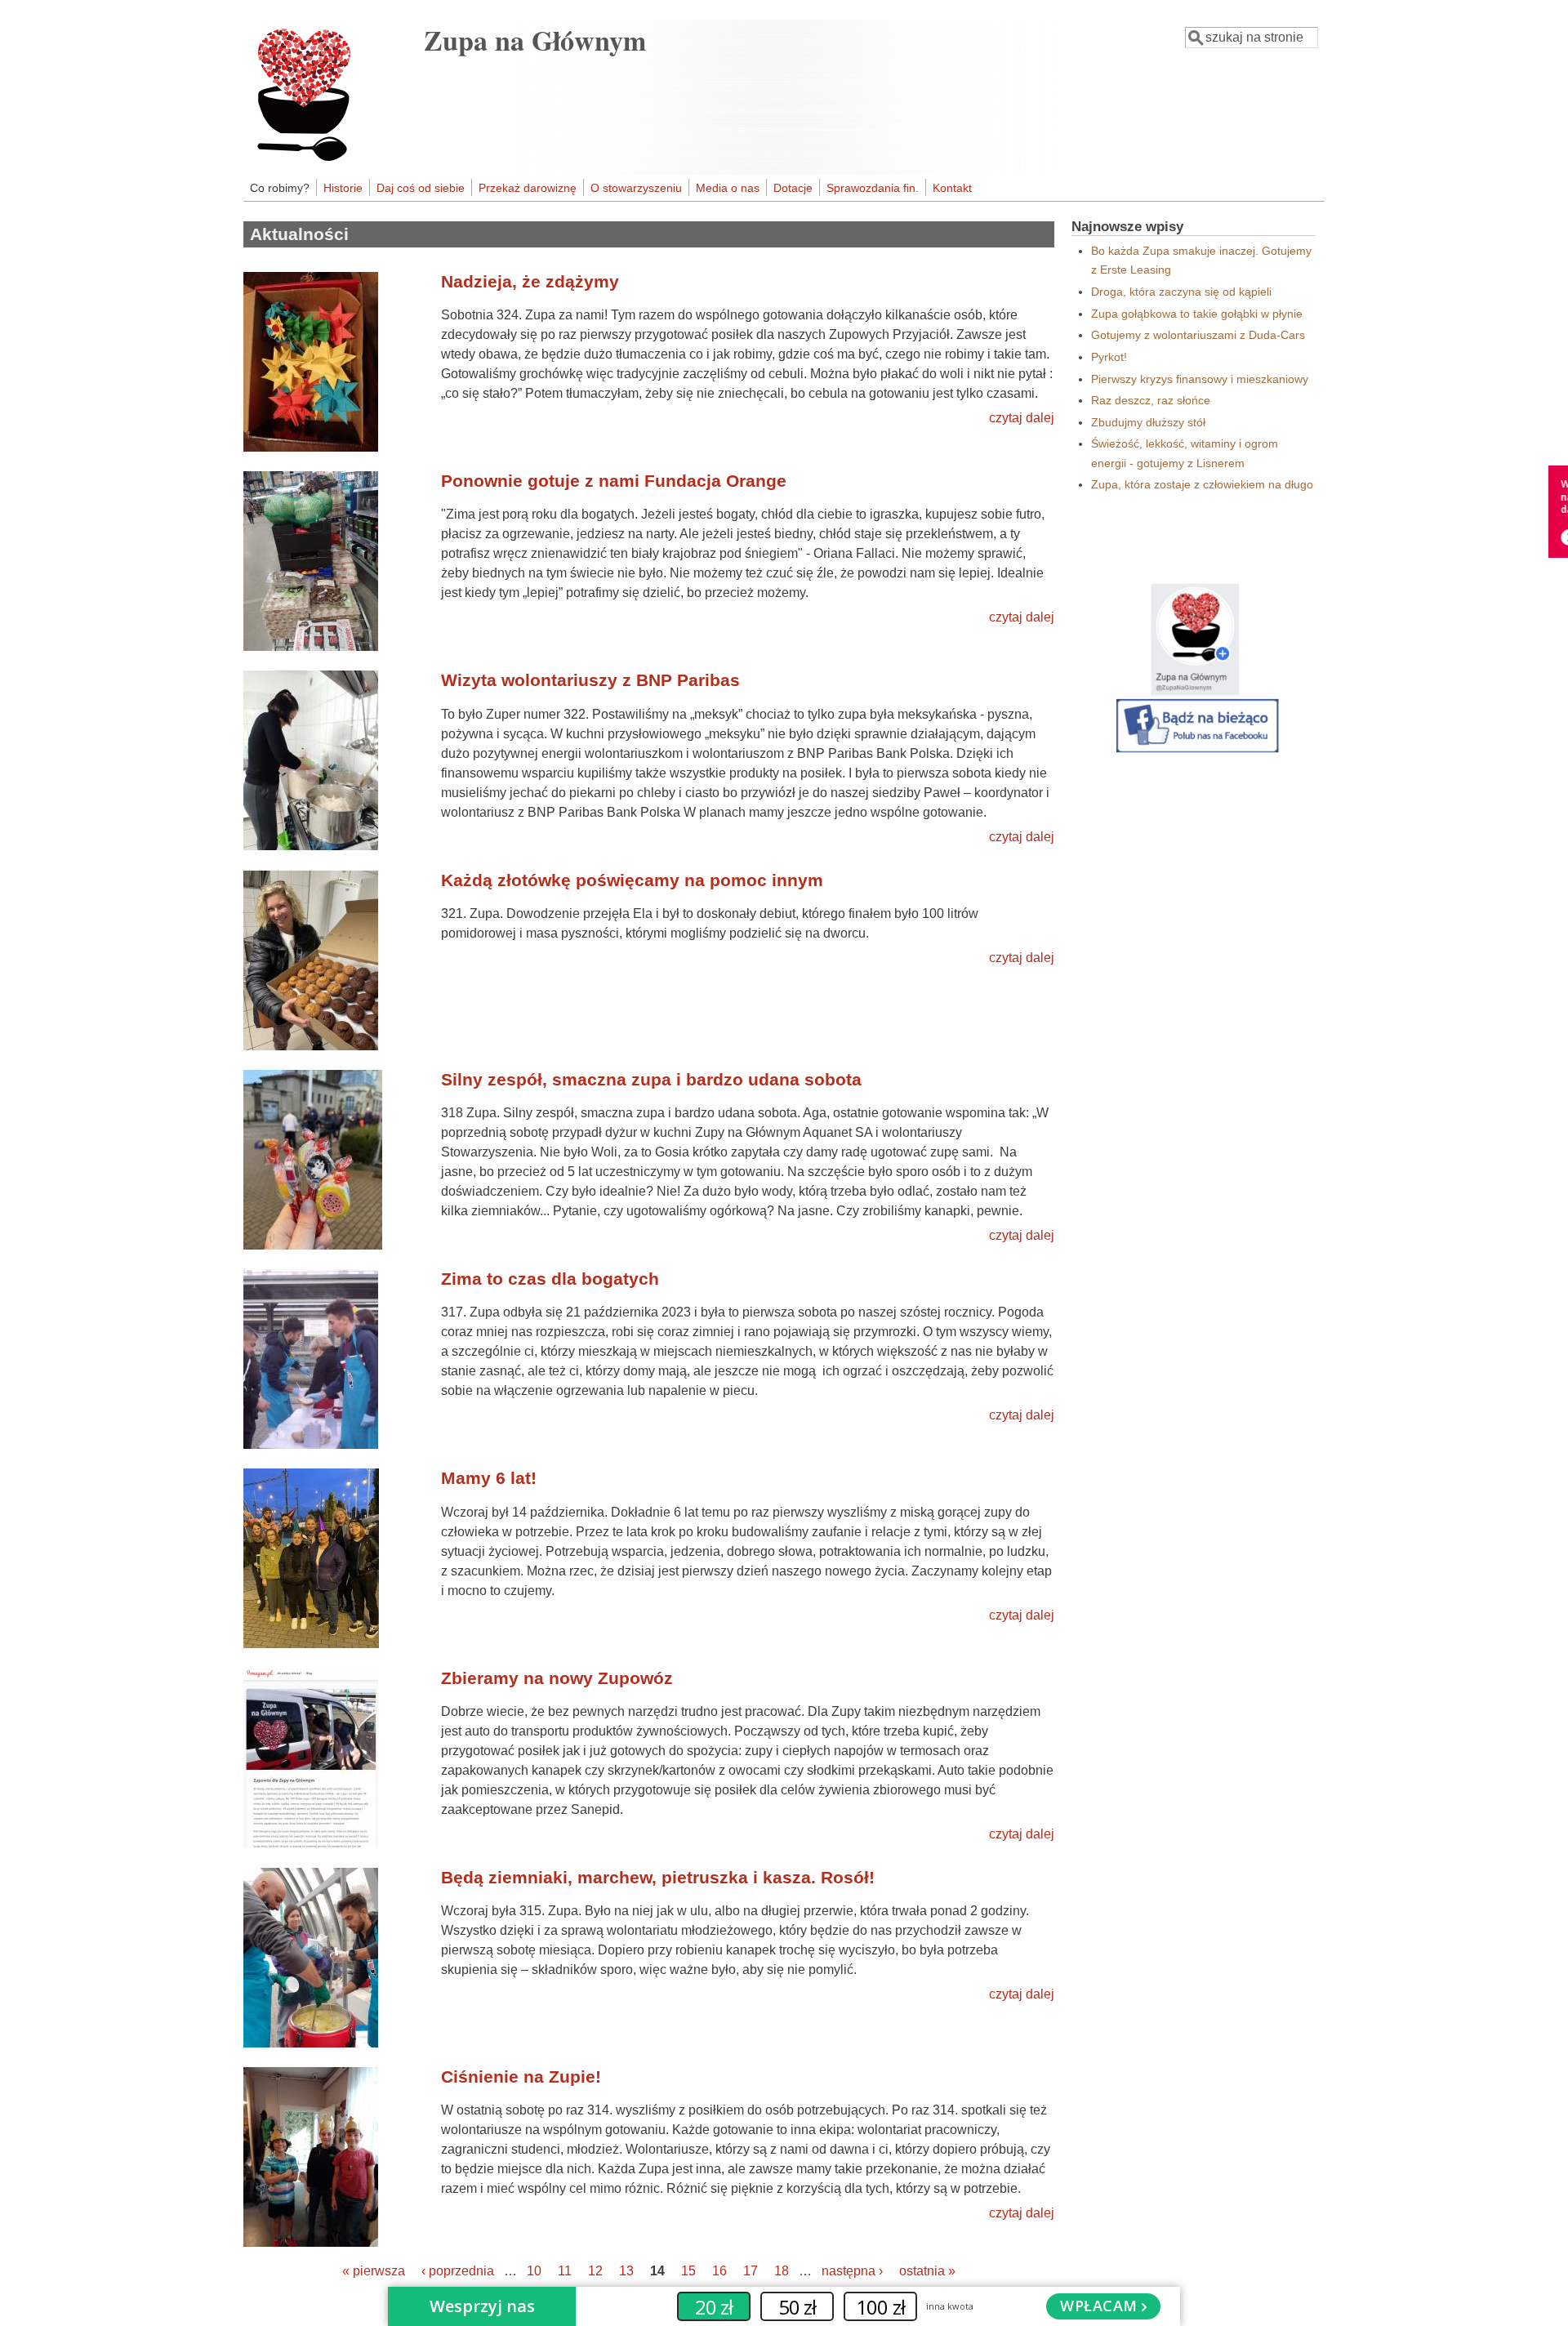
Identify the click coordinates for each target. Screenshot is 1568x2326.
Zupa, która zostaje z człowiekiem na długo (1202, 484)
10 (534, 2271)
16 (719, 2271)
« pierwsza (374, 2271)
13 (626, 2271)
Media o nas (728, 188)
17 (751, 2271)
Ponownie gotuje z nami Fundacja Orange (614, 481)
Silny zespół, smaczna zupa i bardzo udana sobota (651, 1079)
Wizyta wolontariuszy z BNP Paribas (590, 680)
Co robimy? (280, 188)
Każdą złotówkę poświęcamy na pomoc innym (632, 880)
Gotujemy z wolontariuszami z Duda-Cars (1198, 335)
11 (565, 2271)
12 (595, 2271)
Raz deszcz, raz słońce (1151, 400)
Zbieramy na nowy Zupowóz (557, 1678)
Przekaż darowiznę (528, 188)
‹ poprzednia (458, 2271)
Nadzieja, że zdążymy (530, 281)
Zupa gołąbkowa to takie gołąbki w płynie (1197, 314)
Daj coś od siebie (421, 188)
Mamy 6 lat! (489, 1478)
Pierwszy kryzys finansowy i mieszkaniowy (1200, 379)
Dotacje (793, 188)
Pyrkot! (1109, 357)
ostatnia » (927, 2271)
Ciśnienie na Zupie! (521, 2076)
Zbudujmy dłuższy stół (1148, 422)
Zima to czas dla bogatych (550, 1279)
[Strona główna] (332, 161)
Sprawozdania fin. (873, 188)
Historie (343, 188)
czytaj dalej (1022, 418)
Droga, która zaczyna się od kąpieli (1181, 292)
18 (782, 2271)
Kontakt (952, 188)
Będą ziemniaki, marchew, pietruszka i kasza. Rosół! (658, 1877)
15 (688, 2271)
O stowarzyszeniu (636, 188)
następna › (852, 2271)
